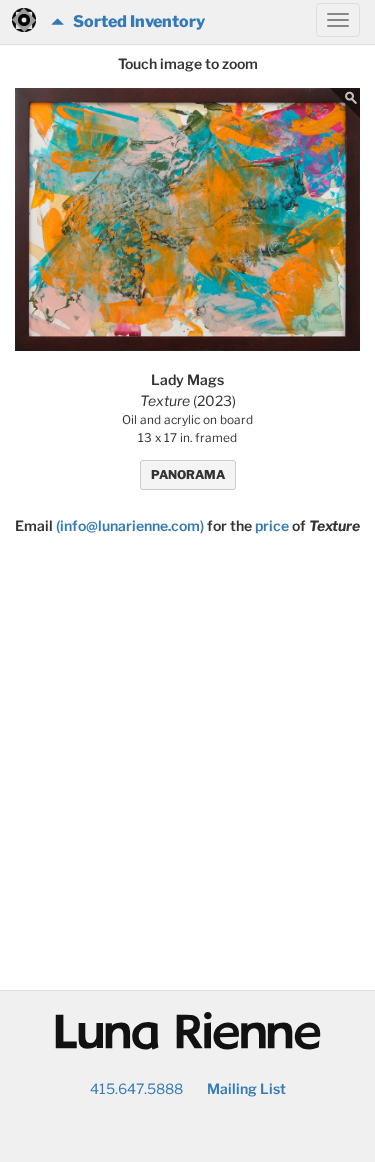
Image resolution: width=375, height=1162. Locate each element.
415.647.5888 (136, 1088)
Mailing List (246, 1088)
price (272, 525)
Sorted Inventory (134, 21)
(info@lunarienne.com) (130, 525)
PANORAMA (188, 474)
